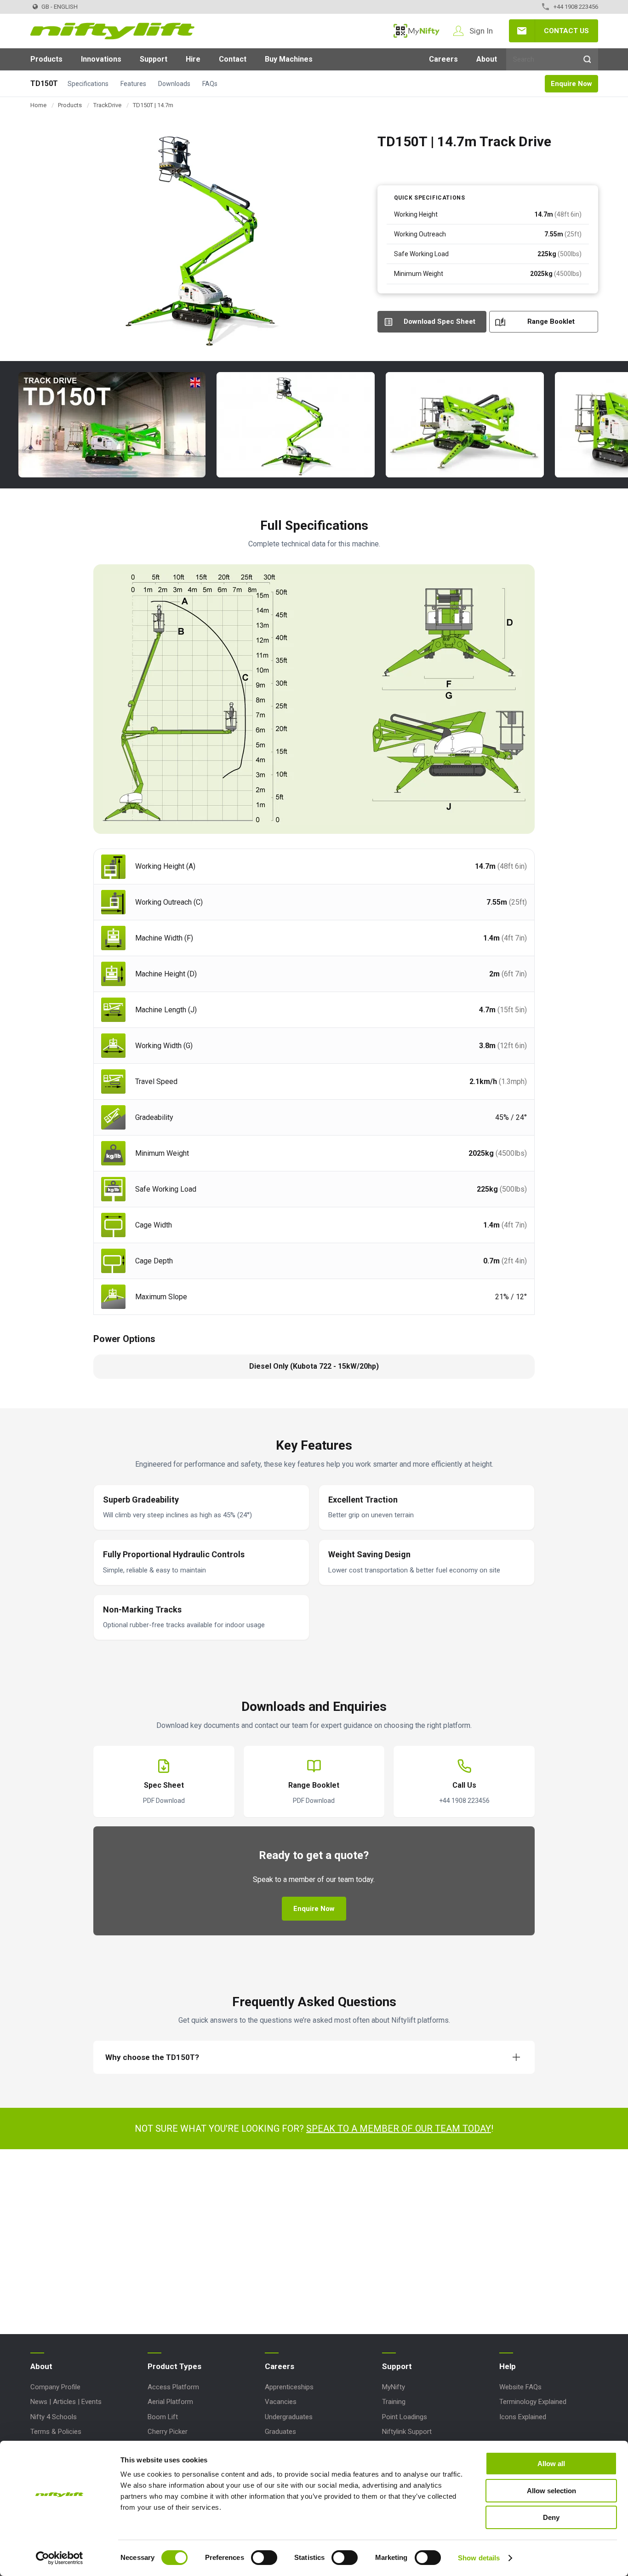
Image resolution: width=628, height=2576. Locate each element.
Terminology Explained (533, 2402)
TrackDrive (107, 105)
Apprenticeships (289, 2387)
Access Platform (173, 2387)
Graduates (280, 2432)
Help (508, 2366)
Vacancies (281, 2402)
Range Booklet (551, 321)
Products (46, 59)
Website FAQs (520, 2387)
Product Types (174, 2366)
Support (154, 59)
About (487, 59)
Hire (193, 59)
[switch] (264, 2558)
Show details (479, 2558)
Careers (443, 59)
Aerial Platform (170, 2402)
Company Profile (55, 2387)
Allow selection (551, 2491)
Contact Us (566, 31)
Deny (551, 2517)
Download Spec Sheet (440, 321)
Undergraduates (289, 2417)
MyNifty (417, 31)
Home (38, 105)
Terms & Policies (56, 2432)
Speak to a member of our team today (399, 2128)
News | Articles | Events (66, 2402)
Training (394, 2402)
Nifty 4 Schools (54, 2417)
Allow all (551, 2464)
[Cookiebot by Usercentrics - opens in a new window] (60, 2558)
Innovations (101, 59)
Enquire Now (571, 84)
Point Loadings (405, 2417)
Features (133, 84)
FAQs (210, 84)
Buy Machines (289, 59)
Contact (233, 59)
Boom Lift (163, 2417)
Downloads (174, 84)
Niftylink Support (407, 2432)
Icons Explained (523, 2417)
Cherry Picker (168, 2432)
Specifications (88, 84)
